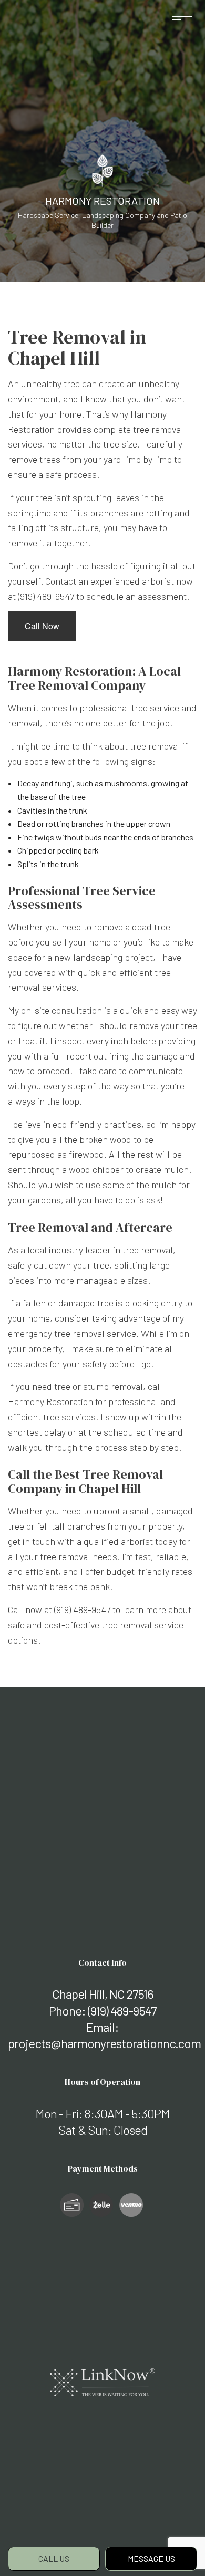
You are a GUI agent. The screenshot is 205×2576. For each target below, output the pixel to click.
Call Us (54, 2558)
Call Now (42, 626)
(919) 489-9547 (122, 2011)
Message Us (151, 2558)
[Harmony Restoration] (102, 169)
